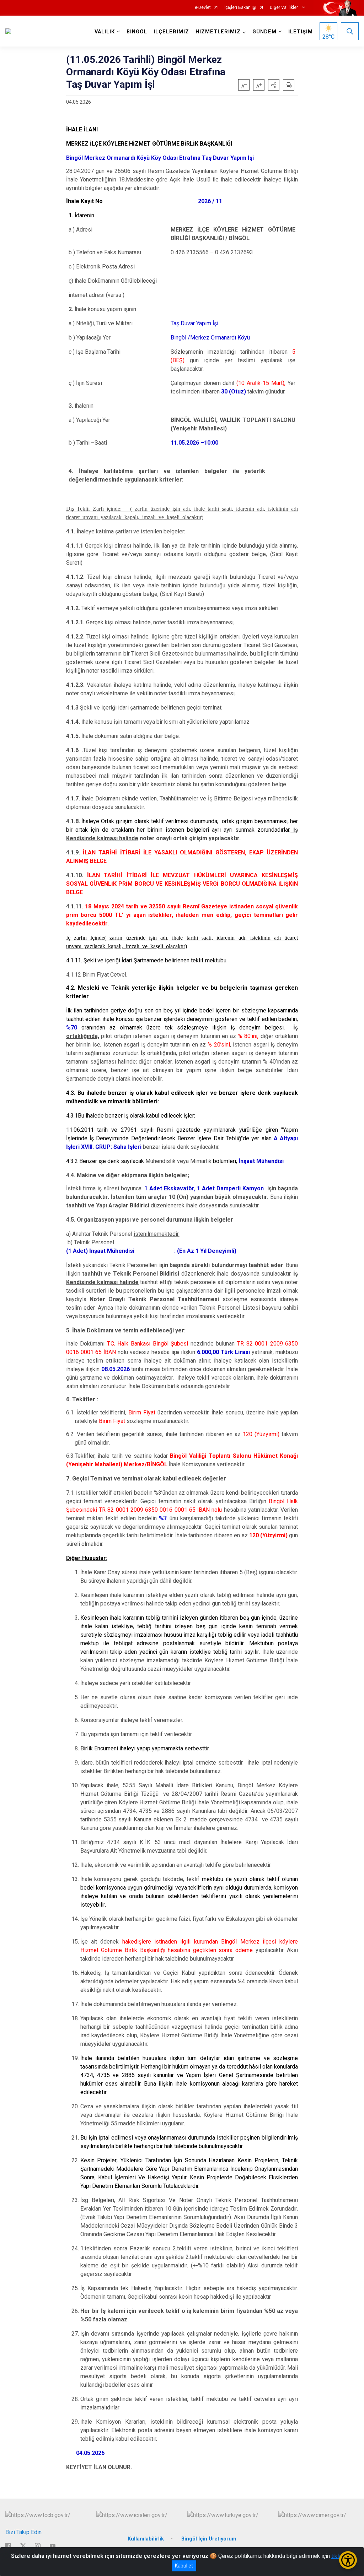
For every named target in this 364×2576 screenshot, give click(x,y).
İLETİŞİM (301, 32)
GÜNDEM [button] (264, 32)
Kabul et (184, 2566)
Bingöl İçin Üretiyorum (209, 2539)
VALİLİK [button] (105, 32)
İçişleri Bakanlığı (240, 8)
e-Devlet (203, 8)
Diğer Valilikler (284, 8)
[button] (274, 85)
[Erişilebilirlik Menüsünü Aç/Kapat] (348, 2560)
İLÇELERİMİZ (171, 32)
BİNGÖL (137, 32)
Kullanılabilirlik (146, 2539)
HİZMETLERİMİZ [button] (218, 32)
